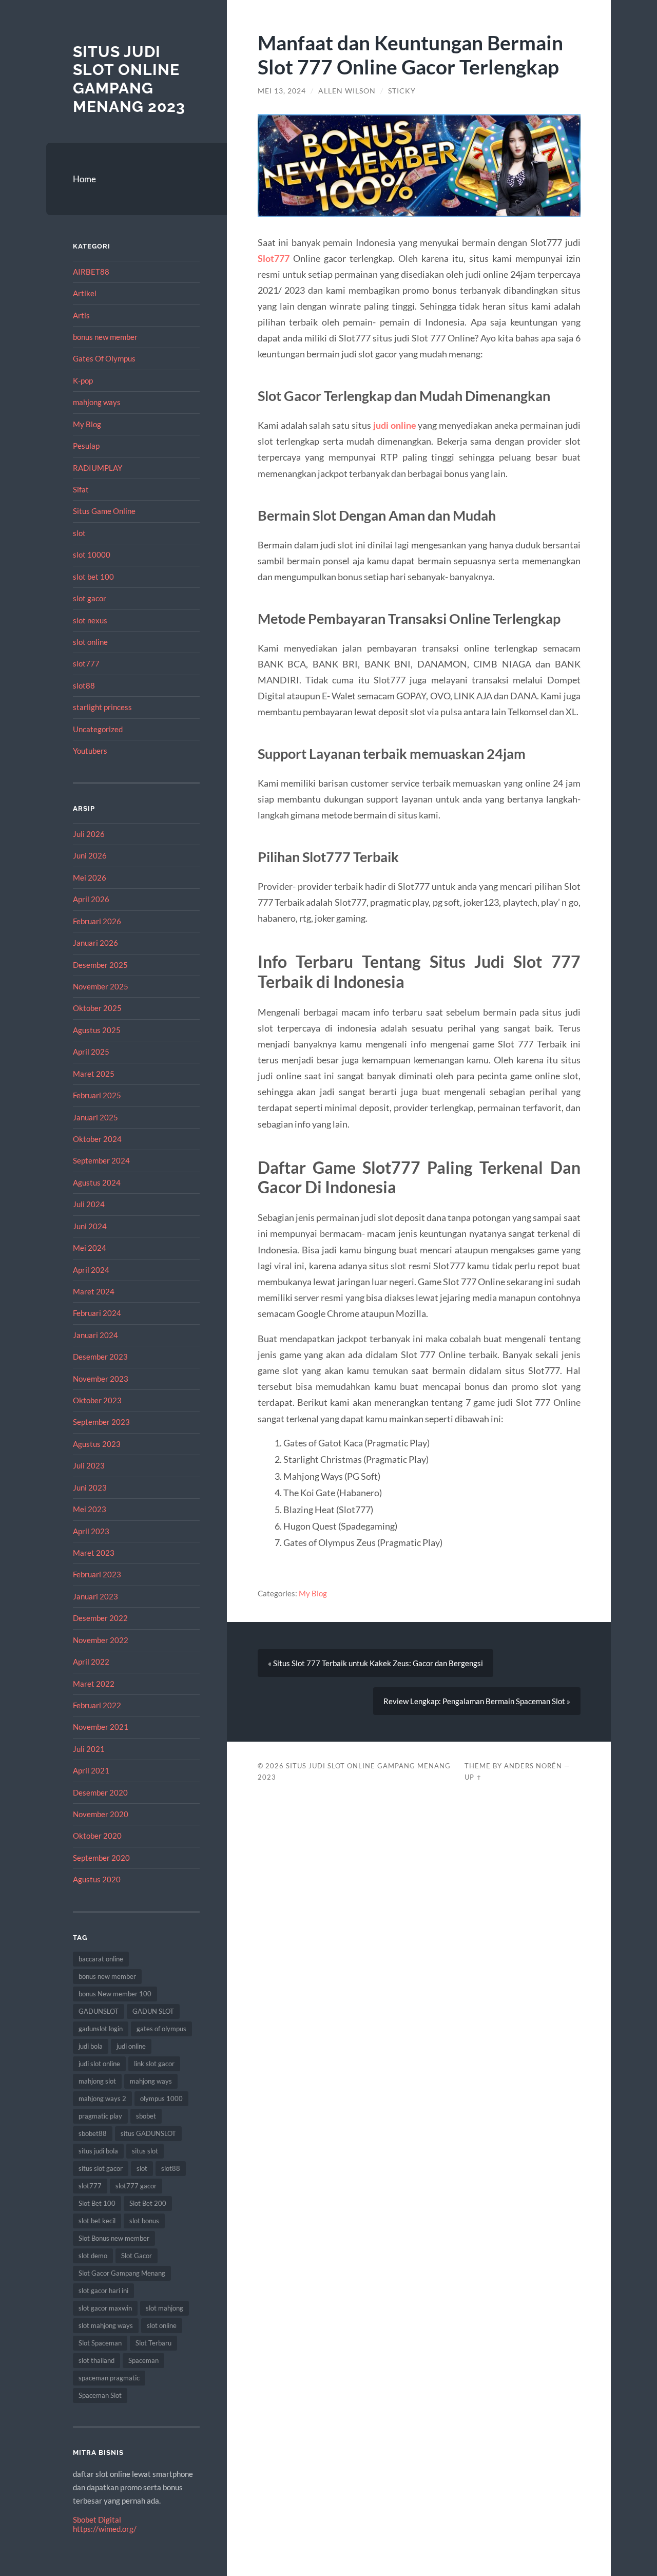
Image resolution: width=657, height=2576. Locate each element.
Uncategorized (98, 729)
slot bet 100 (93, 577)
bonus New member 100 (115, 1994)
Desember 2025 (100, 965)
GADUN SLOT (153, 2011)
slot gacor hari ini (103, 2291)
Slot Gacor (137, 2256)
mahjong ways (97, 402)
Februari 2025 (97, 1095)
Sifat (81, 489)
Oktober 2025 (97, 1008)
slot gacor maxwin (105, 2308)
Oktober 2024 (97, 1139)
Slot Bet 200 (148, 2203)
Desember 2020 (100, 1792)
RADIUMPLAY (98, 468)
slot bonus (144, 2221)
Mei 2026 (90, 877)
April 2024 (91, 1270)
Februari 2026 (97, 921)
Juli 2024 (89, 1204)
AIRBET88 (91, 272)
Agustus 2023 (97, 1444)
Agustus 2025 (97, 1030)
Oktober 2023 (97, 1400)
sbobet (146, 2116)
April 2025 (91, 1052)
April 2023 (91, 1531)
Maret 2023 (94, 1553)
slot (79, 533)
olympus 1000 (161, 2098)
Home (84, 179)
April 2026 (91, 899)
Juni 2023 (90, 1487)
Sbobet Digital (97, 2520)
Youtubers (90, 751)
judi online (131, 2046)
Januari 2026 (95, 943)
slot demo (93, 2256)
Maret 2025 (94, 1074)
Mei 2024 (90, 1248)
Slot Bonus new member (114, 2238)
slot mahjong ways (106, 2325)
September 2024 (101, 1160)
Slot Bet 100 (97, 2203)
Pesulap (86, 446)
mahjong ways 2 (102, 2098)
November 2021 (101, 1727)
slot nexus (90, 620)
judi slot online (99, 2064)
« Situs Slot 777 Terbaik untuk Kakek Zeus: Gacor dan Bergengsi (375, 1663)
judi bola (91, 2046)
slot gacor (90, 598)
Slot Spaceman (100, 2343)
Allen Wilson (347, 91)
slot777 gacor (136, 2186)
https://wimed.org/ (105, 2529)
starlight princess (102, 707)
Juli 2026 (89, 834)
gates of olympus (161, 2029)
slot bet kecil (97, 2221)
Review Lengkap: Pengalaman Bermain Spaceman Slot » (477, 1701)
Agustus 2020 (97, 1879)
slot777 (86, 663)
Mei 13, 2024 (282, 91)
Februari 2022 (97, 1705)
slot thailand (96, 2360)
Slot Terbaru (153, 2343)
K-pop (83, 380)
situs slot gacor (101, 2168)
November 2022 (101, 1640)
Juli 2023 (89, 1465)
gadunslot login (101, 2029)
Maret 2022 (94, 1684)
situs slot (145, 2151)
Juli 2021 (89, 1749)
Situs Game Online (104, 511)
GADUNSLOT (99, 2011)
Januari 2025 (95, 1117)
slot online (90, 642)
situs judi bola (98, 2151)
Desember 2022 (100, 1618)
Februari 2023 (97, 1574)
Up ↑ (473, 1777)
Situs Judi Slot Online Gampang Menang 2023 (129, 79)
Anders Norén (533, 1766)
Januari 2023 (95, 1596)
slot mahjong (165, 2308)
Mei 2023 (90, 1509)
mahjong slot (97, 2081)
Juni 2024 (90, 1226)
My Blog (87, 424)
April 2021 (91, 1770)
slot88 (84, 685)
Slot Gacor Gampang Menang (122, 2273)
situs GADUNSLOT (148, 2133)
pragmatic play (100, 2116)
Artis (81, 315)
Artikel (85, 293)
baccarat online (101, 1959)
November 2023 (101, 1379)
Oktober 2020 (97, 1836)
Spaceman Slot (100, 2395)
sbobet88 (93, 2133)
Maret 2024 (94, 1291)
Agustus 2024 (97, 1182)
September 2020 (101, 1858)
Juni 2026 (90, 855)
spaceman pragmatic (109, 2378)
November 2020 (101, 1814)
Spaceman (143, 2360)
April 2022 (91, 1662)
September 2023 (101, 1422)
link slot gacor (154, 2064)
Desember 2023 (100, 1357)
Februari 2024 (97, 1313)
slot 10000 (92, 555)
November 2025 (101, 986)
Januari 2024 (95, 1335)
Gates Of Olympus (104, 358)
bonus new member (105, 337)
